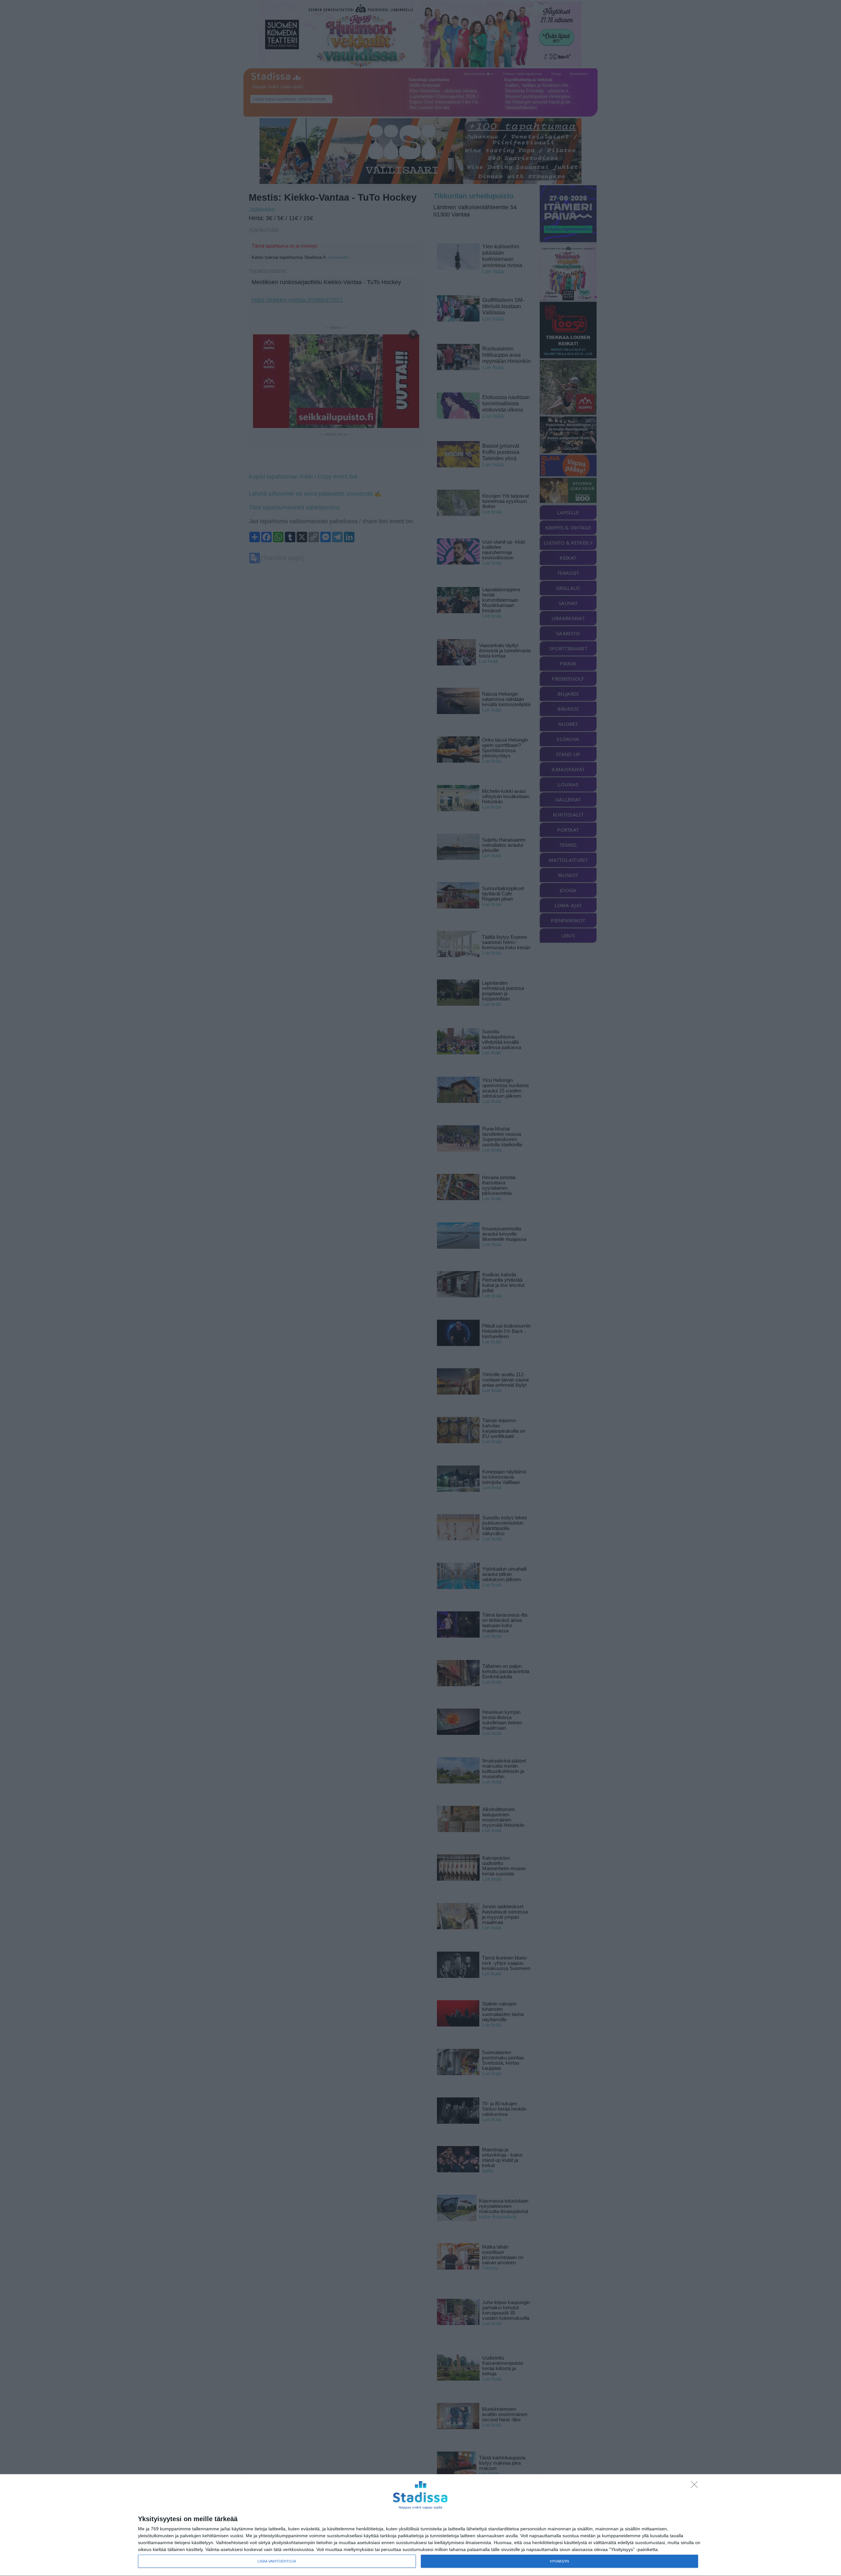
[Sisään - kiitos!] (696, 2486)
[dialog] (420, 2525)
